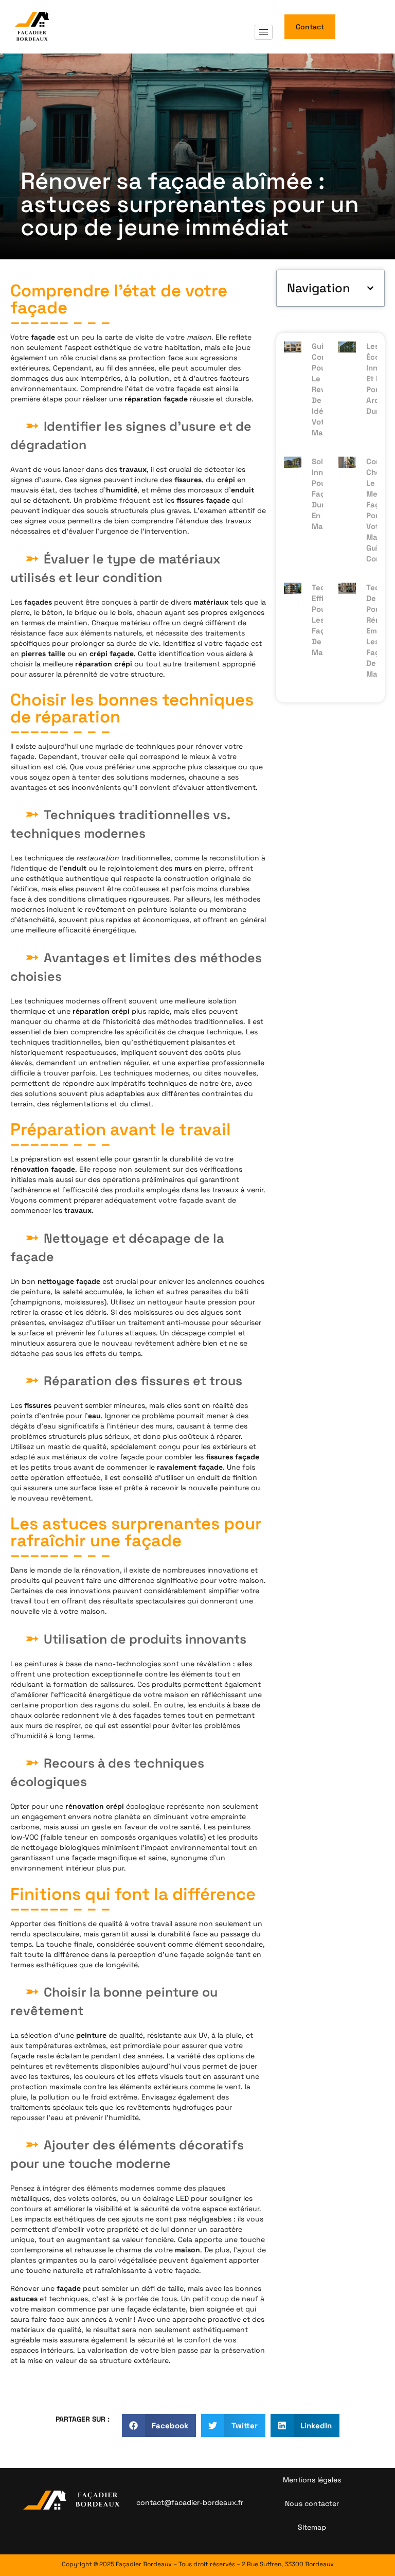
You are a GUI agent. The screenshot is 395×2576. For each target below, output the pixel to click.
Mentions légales (312, 2480)
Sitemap (312, 2527)
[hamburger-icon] (264, 32)
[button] (370, 288)
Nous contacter (312, 2503)
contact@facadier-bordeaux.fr (190, 2502)
